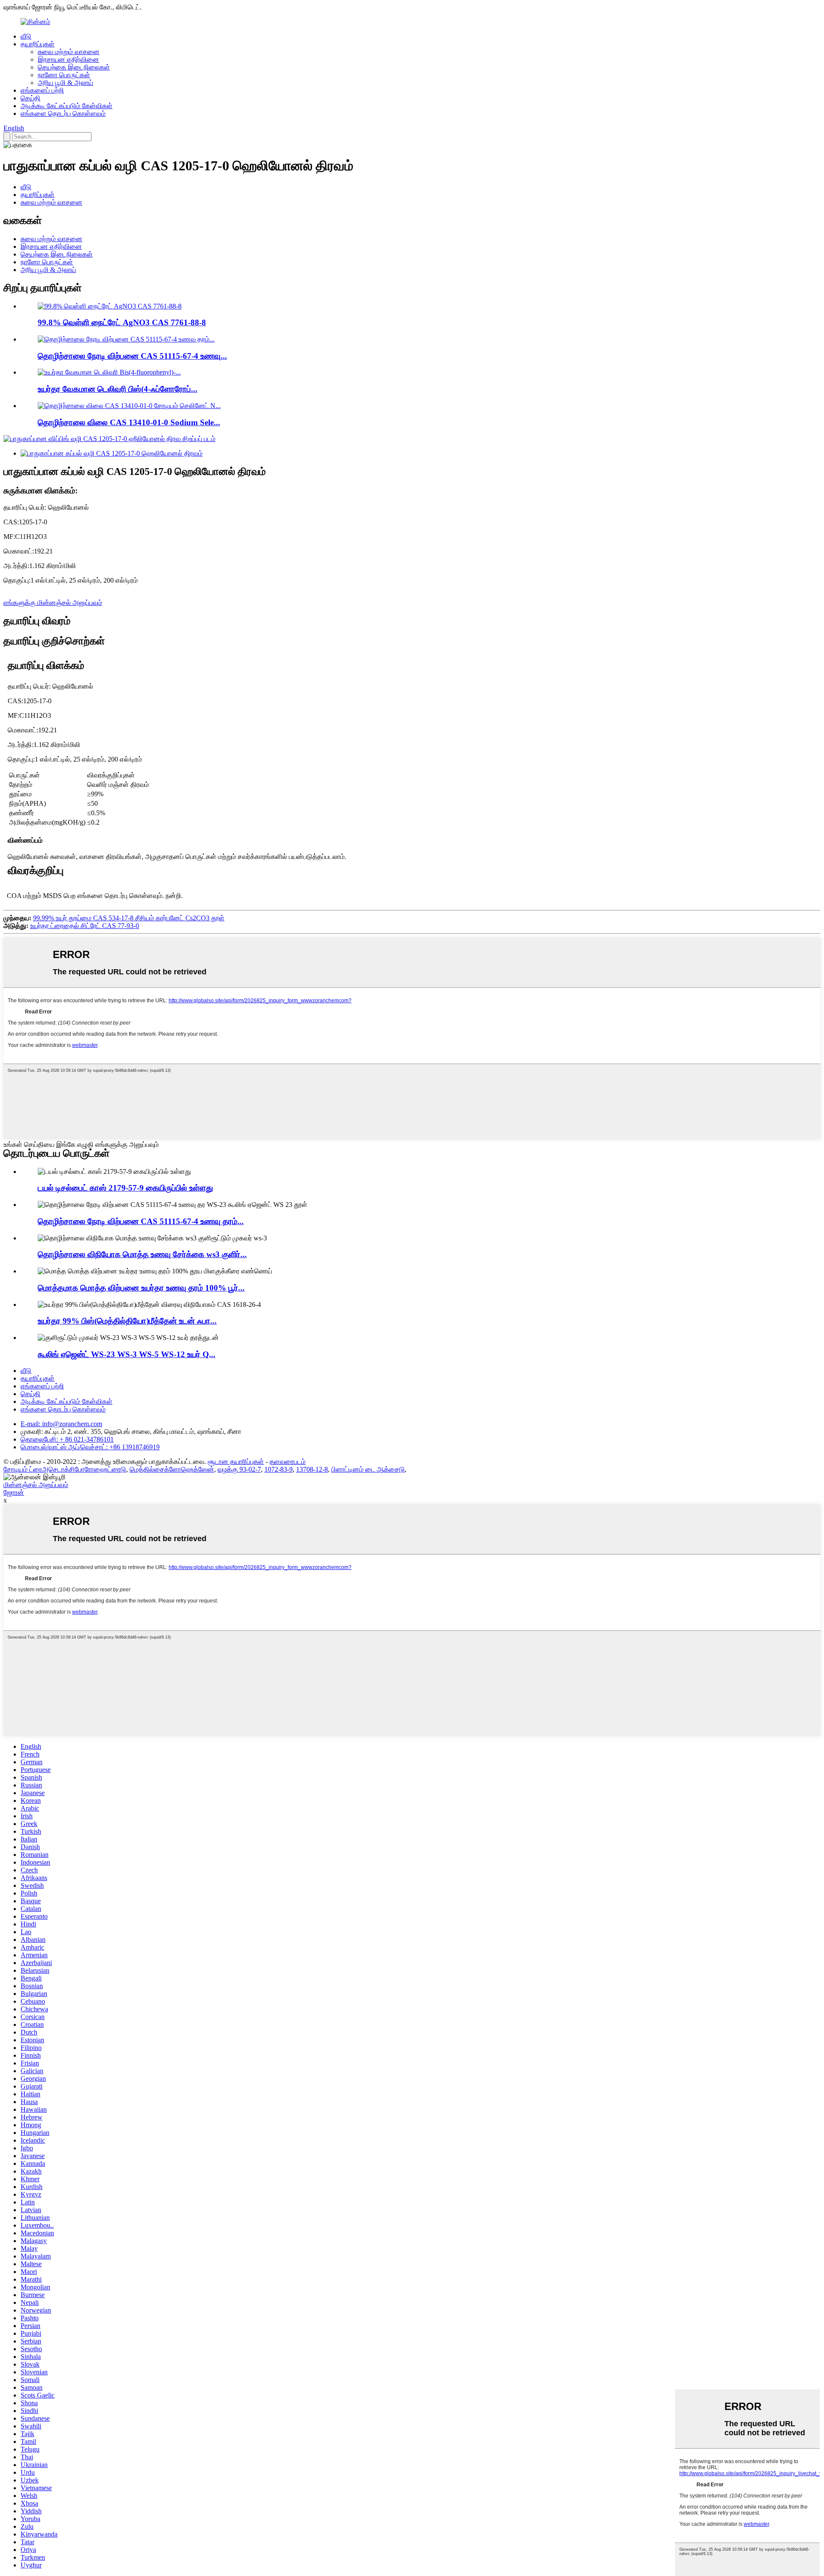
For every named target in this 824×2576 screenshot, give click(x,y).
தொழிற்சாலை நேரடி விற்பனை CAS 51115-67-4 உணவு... (132, 356)
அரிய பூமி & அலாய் (65, 83)
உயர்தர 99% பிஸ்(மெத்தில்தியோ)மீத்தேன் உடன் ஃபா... (127, 1321)
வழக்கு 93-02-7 (239, 1469)
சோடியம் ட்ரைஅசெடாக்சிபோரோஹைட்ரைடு (65, 1469)
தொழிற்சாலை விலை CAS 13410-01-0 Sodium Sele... (129, 422)
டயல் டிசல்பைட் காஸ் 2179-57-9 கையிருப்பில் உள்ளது (125, 1188)
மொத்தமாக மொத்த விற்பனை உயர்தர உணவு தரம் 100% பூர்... (141, 1288)
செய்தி (30, 98)
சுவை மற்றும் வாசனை (69, 52)
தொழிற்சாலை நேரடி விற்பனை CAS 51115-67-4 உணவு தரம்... (141, 1221)
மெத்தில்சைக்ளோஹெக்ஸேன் (172, 1469)
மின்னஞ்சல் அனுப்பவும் (36, 1485)
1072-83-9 (279, 1469)
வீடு (26, 36)
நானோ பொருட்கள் (64, 75)
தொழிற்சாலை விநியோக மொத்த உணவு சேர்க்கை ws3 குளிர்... (142, 1254)
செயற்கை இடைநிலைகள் (74, 67)
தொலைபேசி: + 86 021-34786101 (67, 1439)
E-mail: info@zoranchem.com (61, 1424)
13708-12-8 (312, 1469)
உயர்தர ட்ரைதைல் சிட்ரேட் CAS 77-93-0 (85, 926)
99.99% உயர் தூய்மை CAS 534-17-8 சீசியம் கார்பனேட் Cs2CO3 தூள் (129, 918)
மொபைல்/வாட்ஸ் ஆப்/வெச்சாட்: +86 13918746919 (90, 1447)
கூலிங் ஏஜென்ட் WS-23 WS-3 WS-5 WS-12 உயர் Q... (127, 1354)
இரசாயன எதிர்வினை (68, 59)
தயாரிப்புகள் (38, 44)
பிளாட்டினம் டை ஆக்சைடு (368, 1469)
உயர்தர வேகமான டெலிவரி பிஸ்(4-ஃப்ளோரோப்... (118, 389)
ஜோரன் (14, 1492)
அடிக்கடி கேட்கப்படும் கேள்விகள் (67, 106)
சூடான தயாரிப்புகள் (236, 1462)
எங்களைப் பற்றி (42, 90)
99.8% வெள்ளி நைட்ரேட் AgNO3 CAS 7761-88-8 (122, 322)
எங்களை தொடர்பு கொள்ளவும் (63, 113)
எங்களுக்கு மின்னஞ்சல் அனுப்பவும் (53, 603)
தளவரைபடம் (288, 1462)
